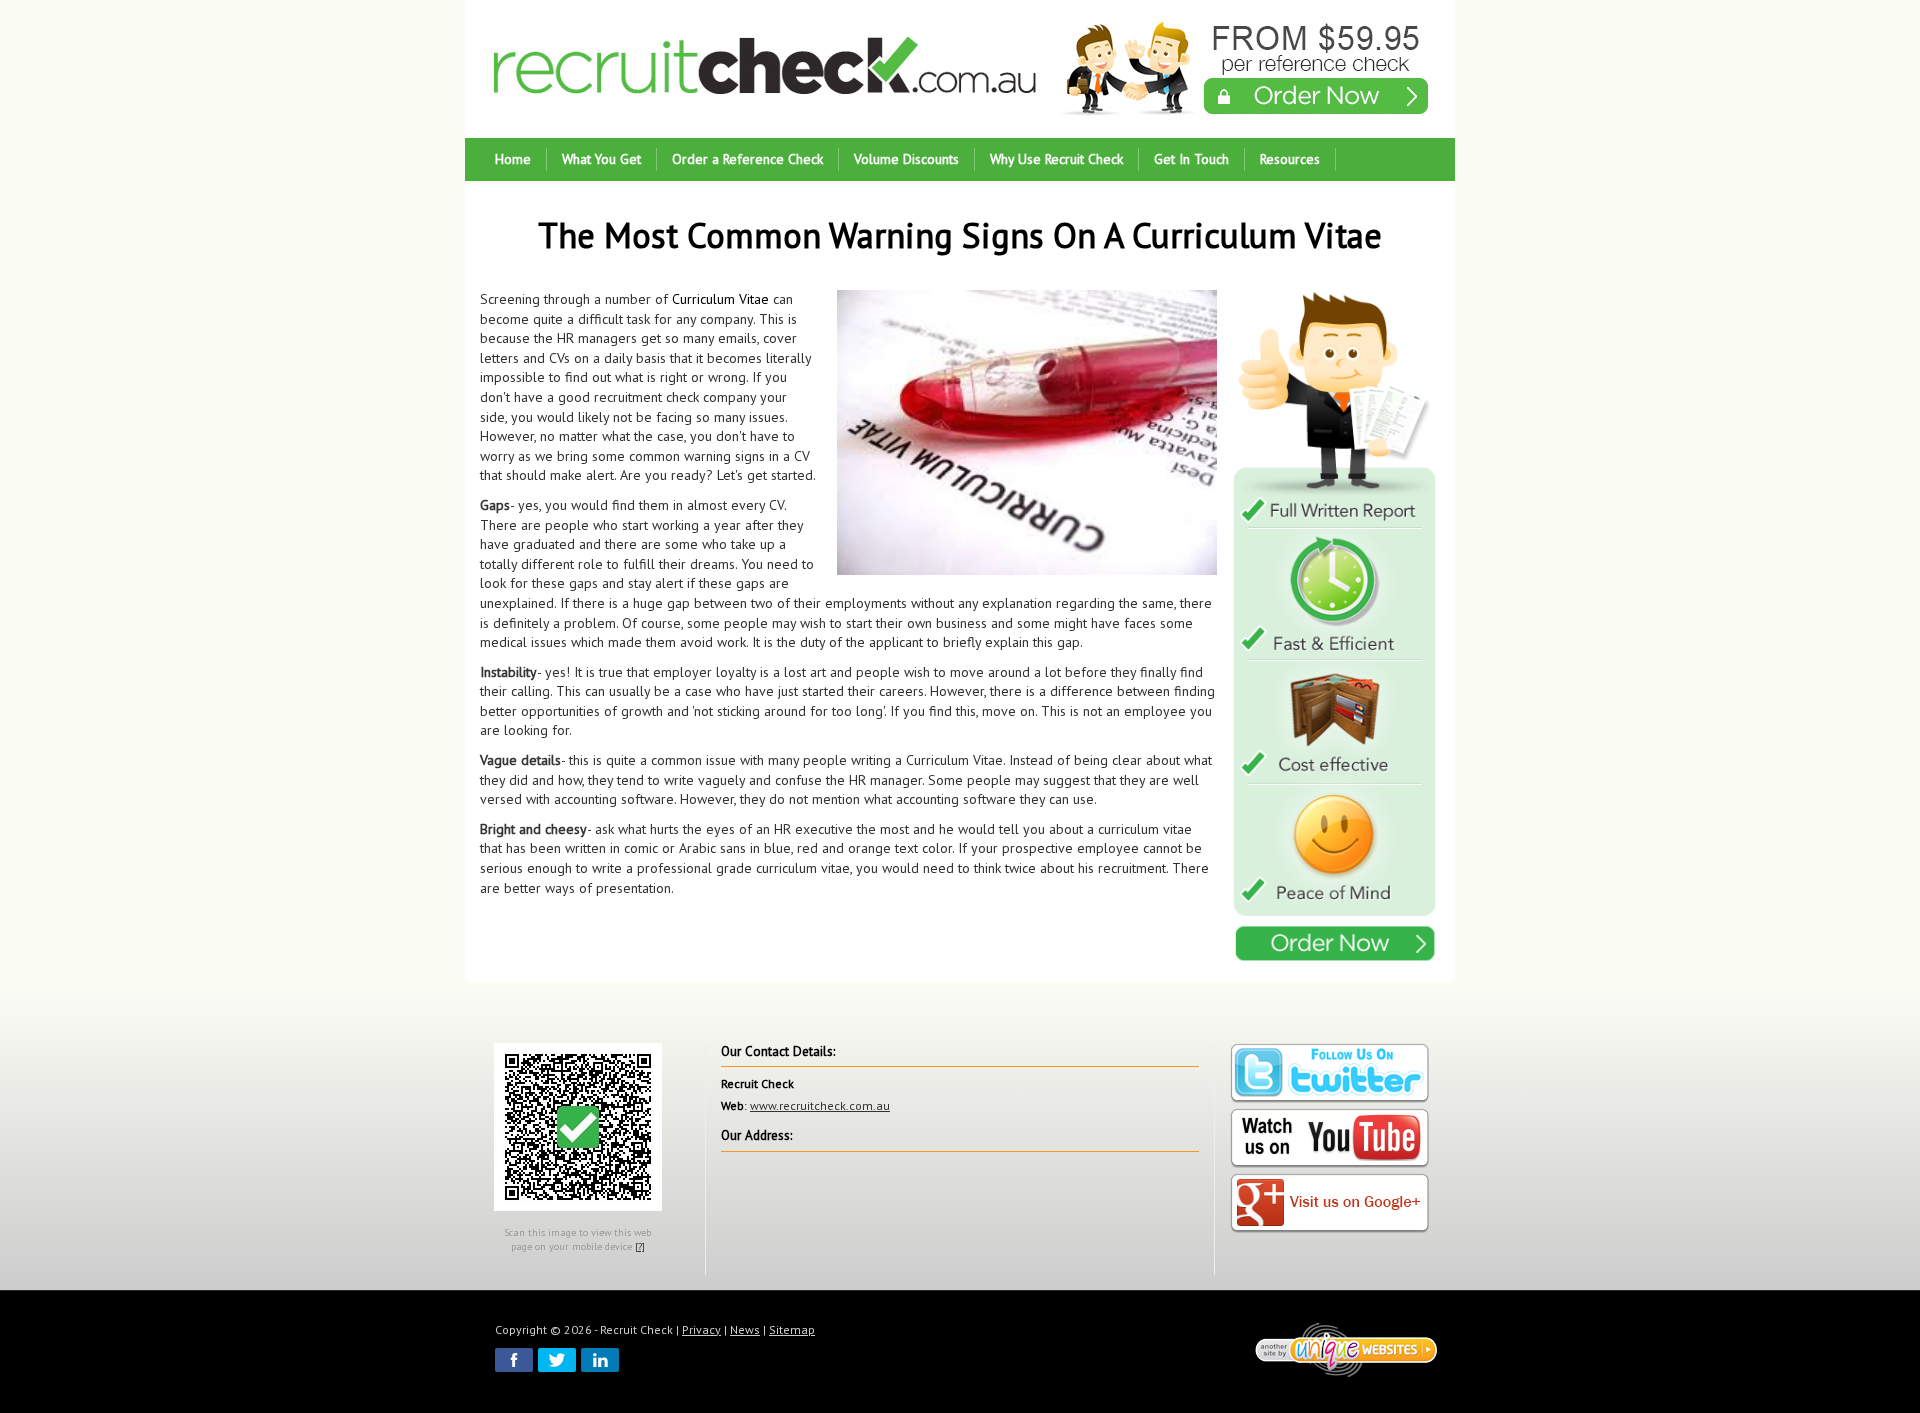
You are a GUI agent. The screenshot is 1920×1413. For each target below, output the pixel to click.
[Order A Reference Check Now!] (1336, 628)
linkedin (600, 1360)
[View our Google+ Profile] (1330, 1203)
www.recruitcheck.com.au (820, 1105)
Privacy (701, 1329)
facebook (514, 1360)
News (745, 1329)
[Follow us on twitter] (1330, 1073)
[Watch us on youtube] (1330, 1138)
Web (732, 1105)
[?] (640, 1246)
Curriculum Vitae (720, 299)
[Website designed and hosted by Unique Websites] (1347, 1348)
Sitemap (792, 1329)
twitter (557, 1360)
